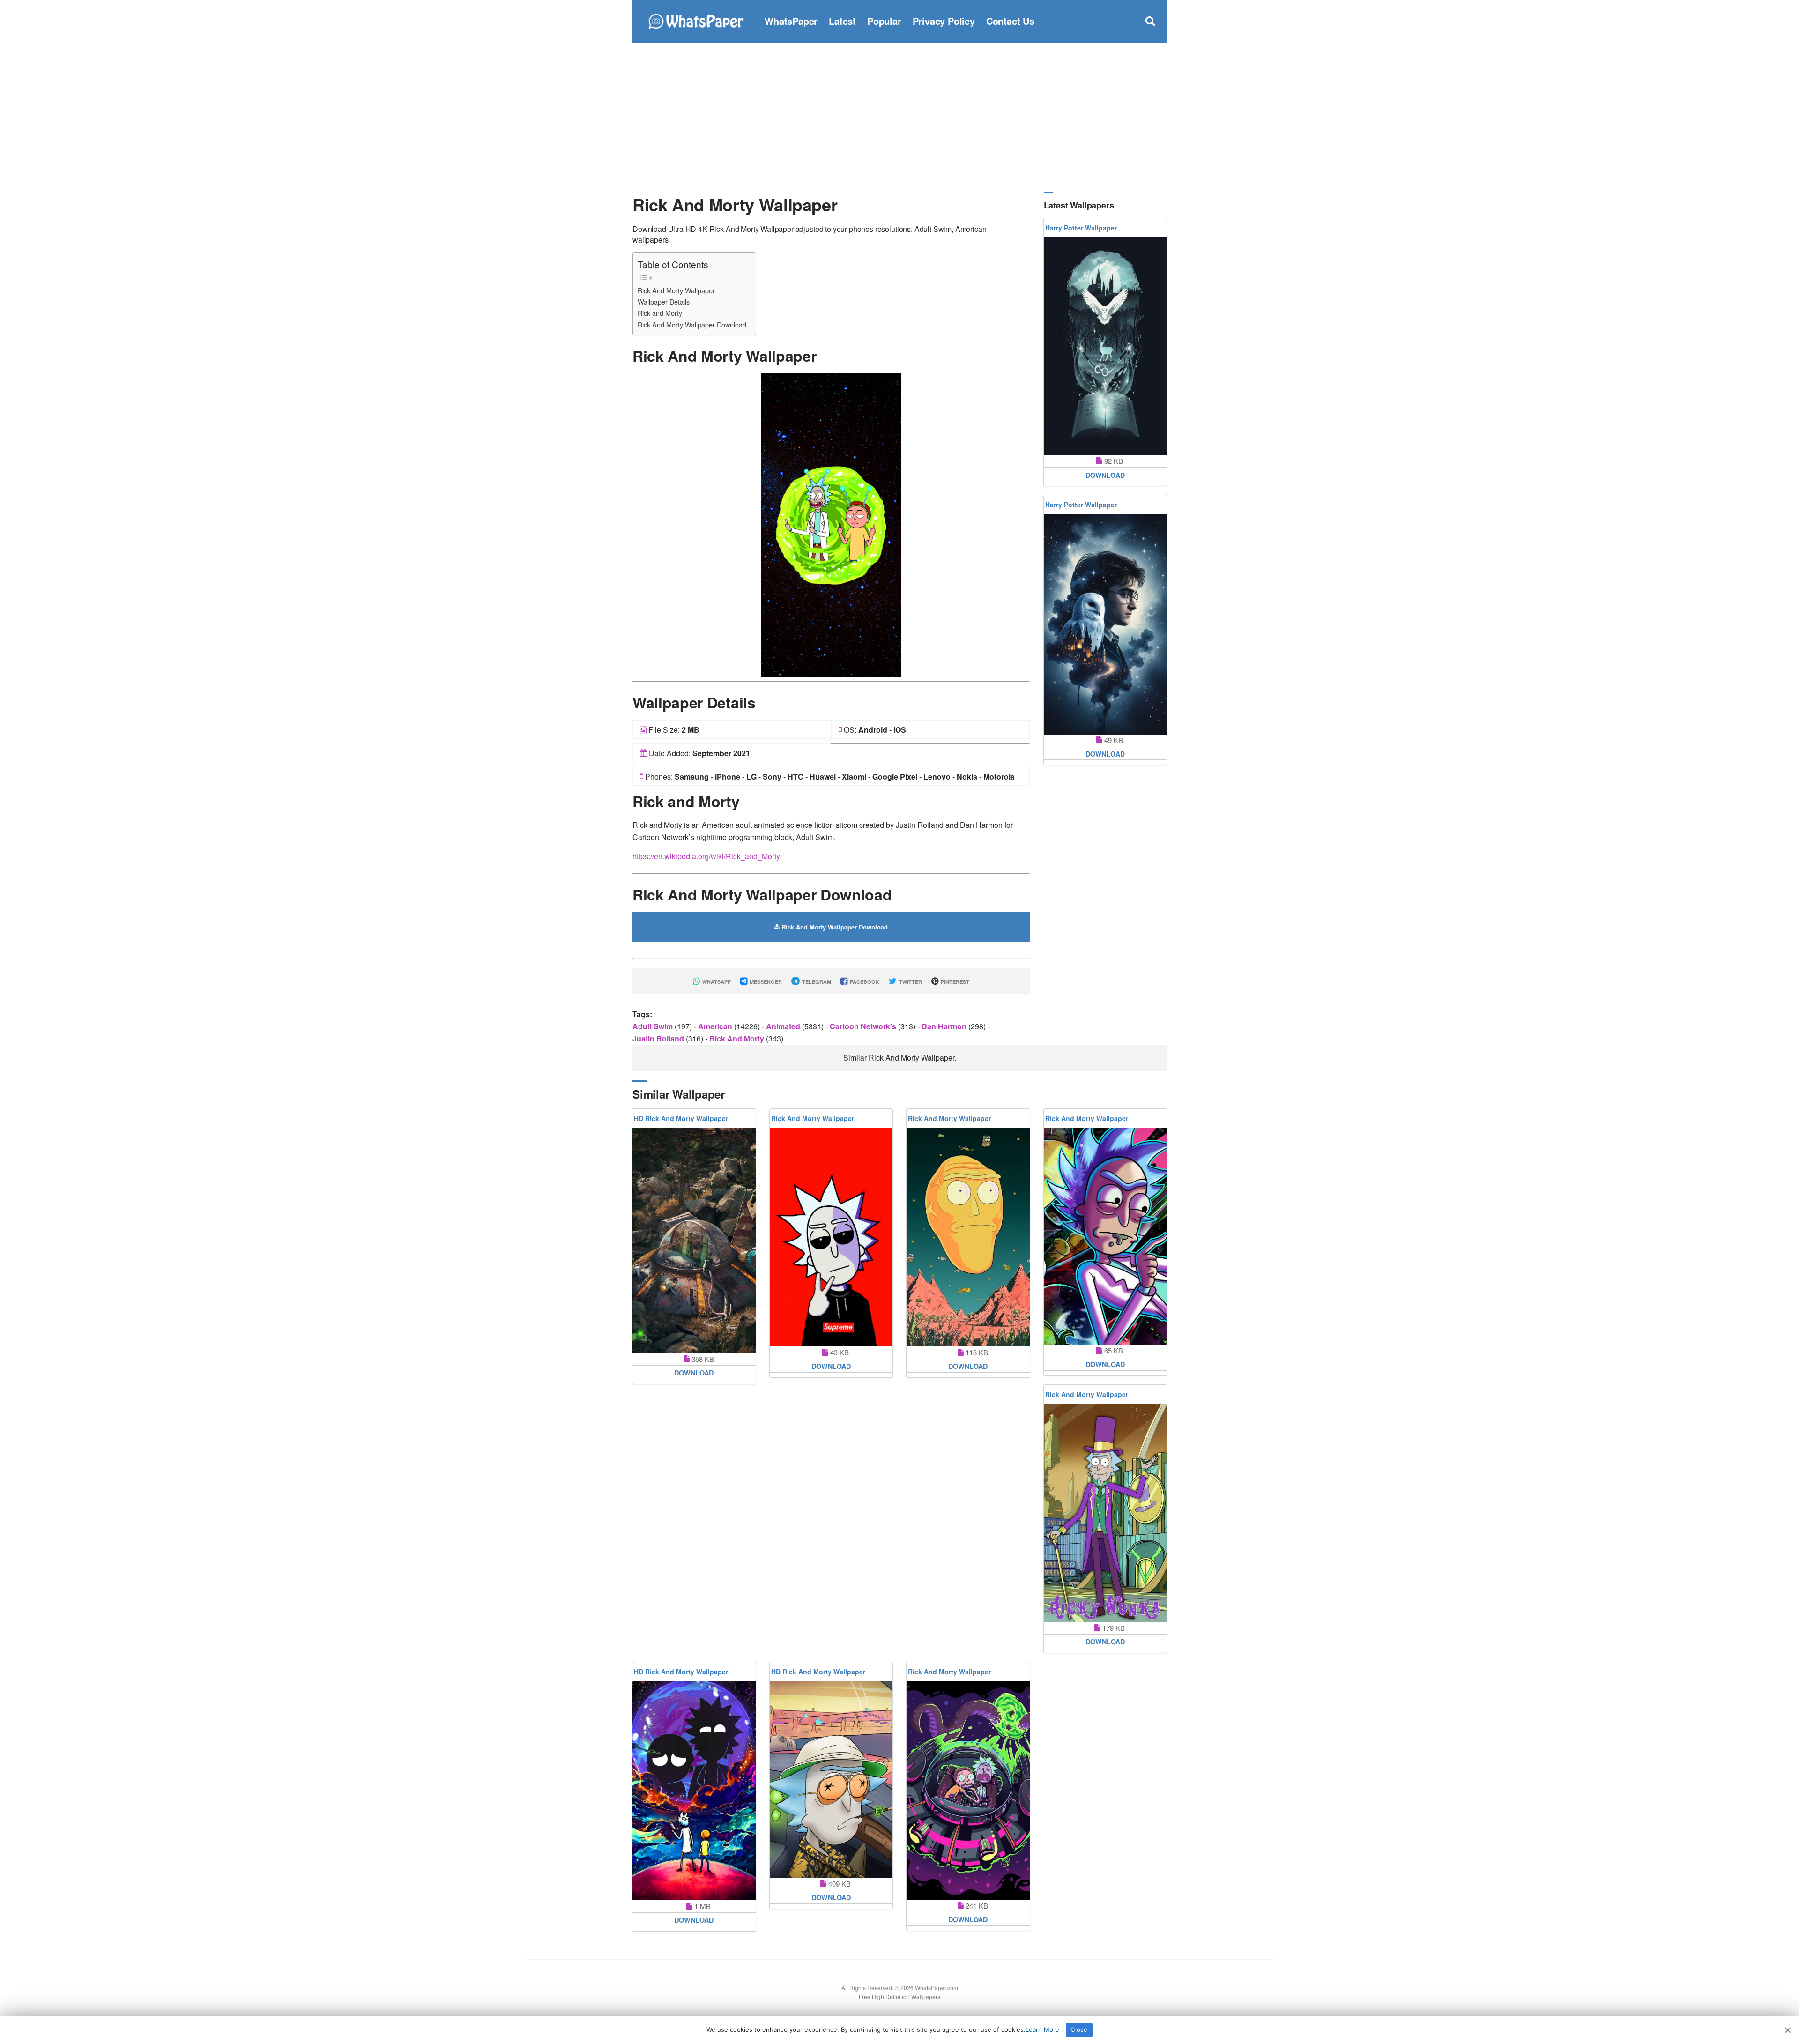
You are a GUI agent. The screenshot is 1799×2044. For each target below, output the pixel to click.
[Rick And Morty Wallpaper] (831, 524)
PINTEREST (954, 982)
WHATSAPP (716, 982)
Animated (784, 1026)
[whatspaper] (696, 20)
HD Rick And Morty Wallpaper (681, 1118)
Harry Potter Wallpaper (1081, 228)
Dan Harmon (945, 1026)
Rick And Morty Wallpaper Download (692, 324)
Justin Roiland (659, 1038)
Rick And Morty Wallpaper (676, 290)
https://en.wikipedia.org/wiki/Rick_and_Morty (706, 856)
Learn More (1042, 2029)
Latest (842, 21)
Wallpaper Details (664, 301)
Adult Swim (654, 1026)
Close (1079, 2029)
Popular (884, 21)
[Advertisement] (899, 117)
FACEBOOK (864, 982)
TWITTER (910, 982)
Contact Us (1010, 21)
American (716, 1026)
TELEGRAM (816, 982)
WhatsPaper (791, 21)
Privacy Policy (944, 21)
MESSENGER (765, 982)
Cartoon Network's (864, 1026)
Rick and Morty (660, 313)
